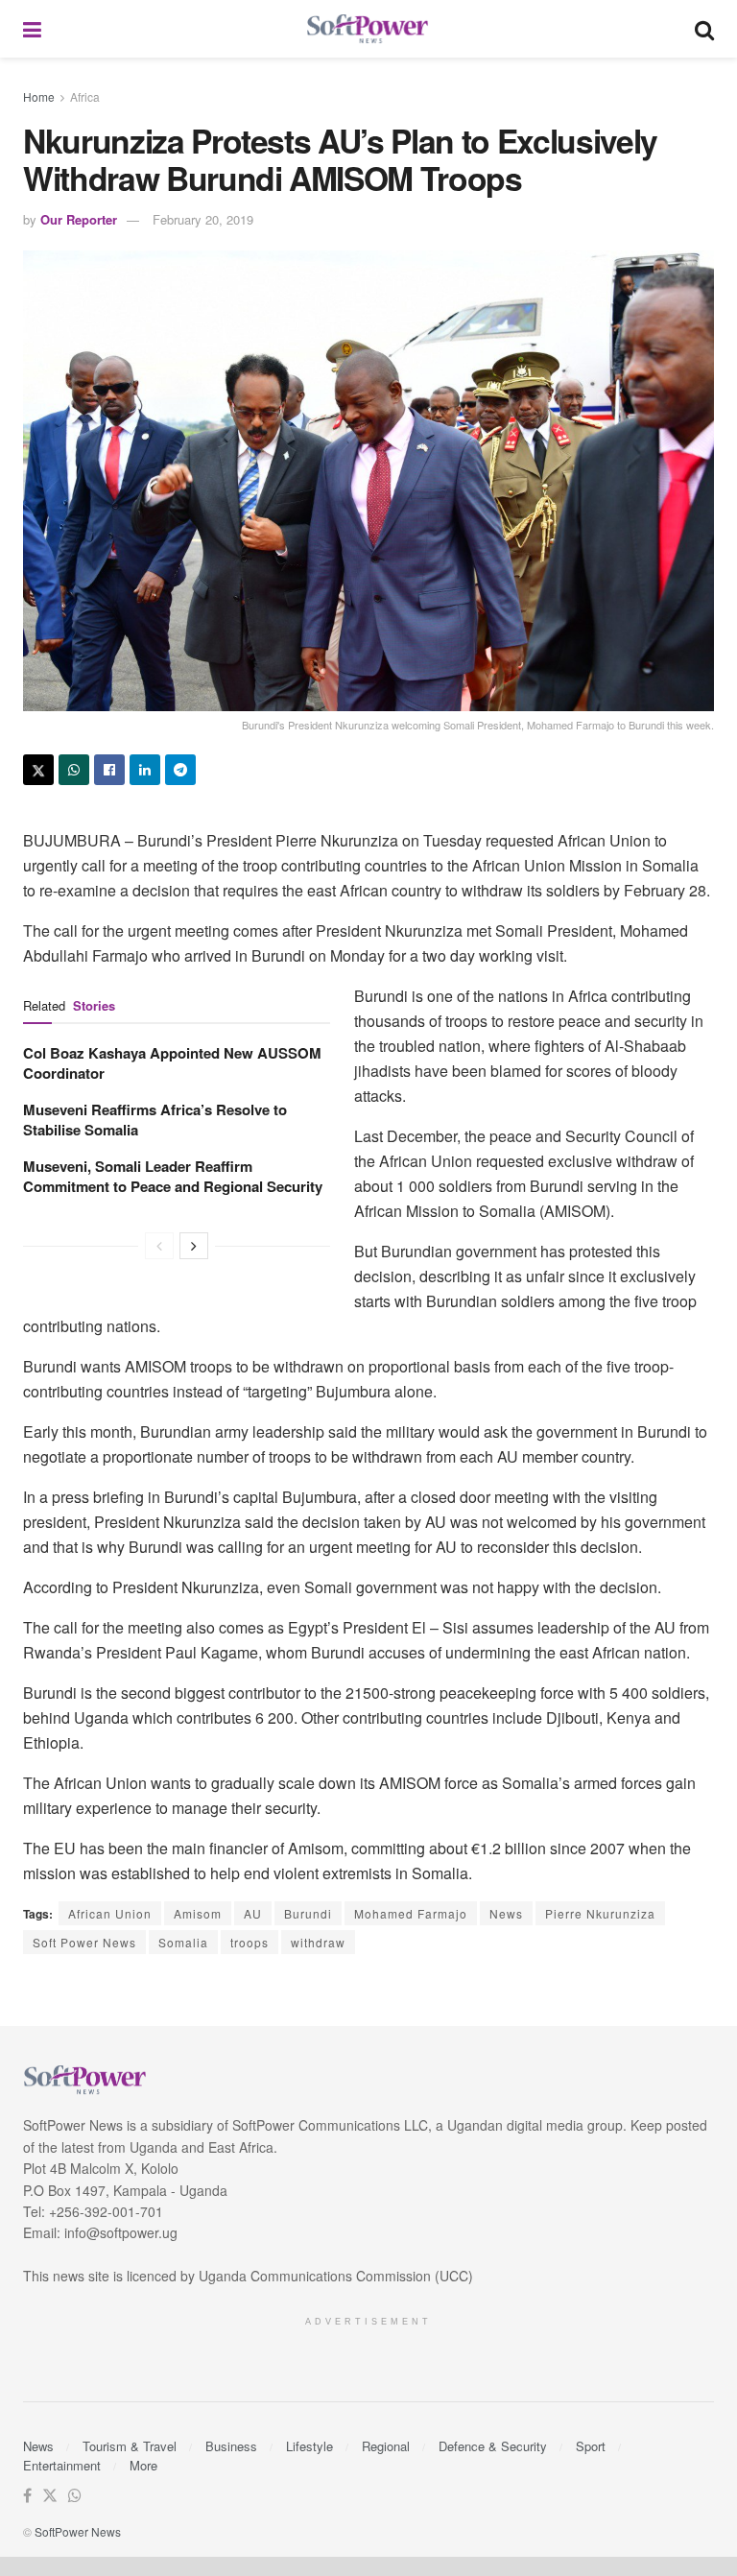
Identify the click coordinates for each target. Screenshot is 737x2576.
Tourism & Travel (130, 2446)
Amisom (198, 1913)
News (506, 1913)
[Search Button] (704, 29)
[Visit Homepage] (368, 29)
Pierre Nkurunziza (600, 1913)
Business (231, 2446)
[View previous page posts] (159, 1246)
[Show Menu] (32, 29)
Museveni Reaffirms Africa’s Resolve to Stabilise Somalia (155, 1120)
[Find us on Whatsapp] (75, 2496)
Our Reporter (79, 219)
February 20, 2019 (203, 219)
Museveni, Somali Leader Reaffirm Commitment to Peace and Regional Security (173, 1176)
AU (253, 1913)
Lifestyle (309, 2446)
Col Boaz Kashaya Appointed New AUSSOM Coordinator (172, 1063)
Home (39, 96)
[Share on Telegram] (180, 770)
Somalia (183, 1942)
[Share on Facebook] (109, 770)
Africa (85, 96)
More (143, 2465)
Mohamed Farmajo (411, 1913)
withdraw (318, 1942)
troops (250, 1942)
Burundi (308, 1913)
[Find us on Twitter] (50, 2496)
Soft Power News (84, 1942)
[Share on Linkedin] (145, 770)
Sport (591, 2446)
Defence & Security (493, 2446)
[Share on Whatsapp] (74, 770)
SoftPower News (78, 2531)
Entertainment (62, 2465)
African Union (110, 1913)
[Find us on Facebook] (27, 2496)
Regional (386, 2446)
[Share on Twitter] (38, 770)
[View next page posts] (194, 1246)
